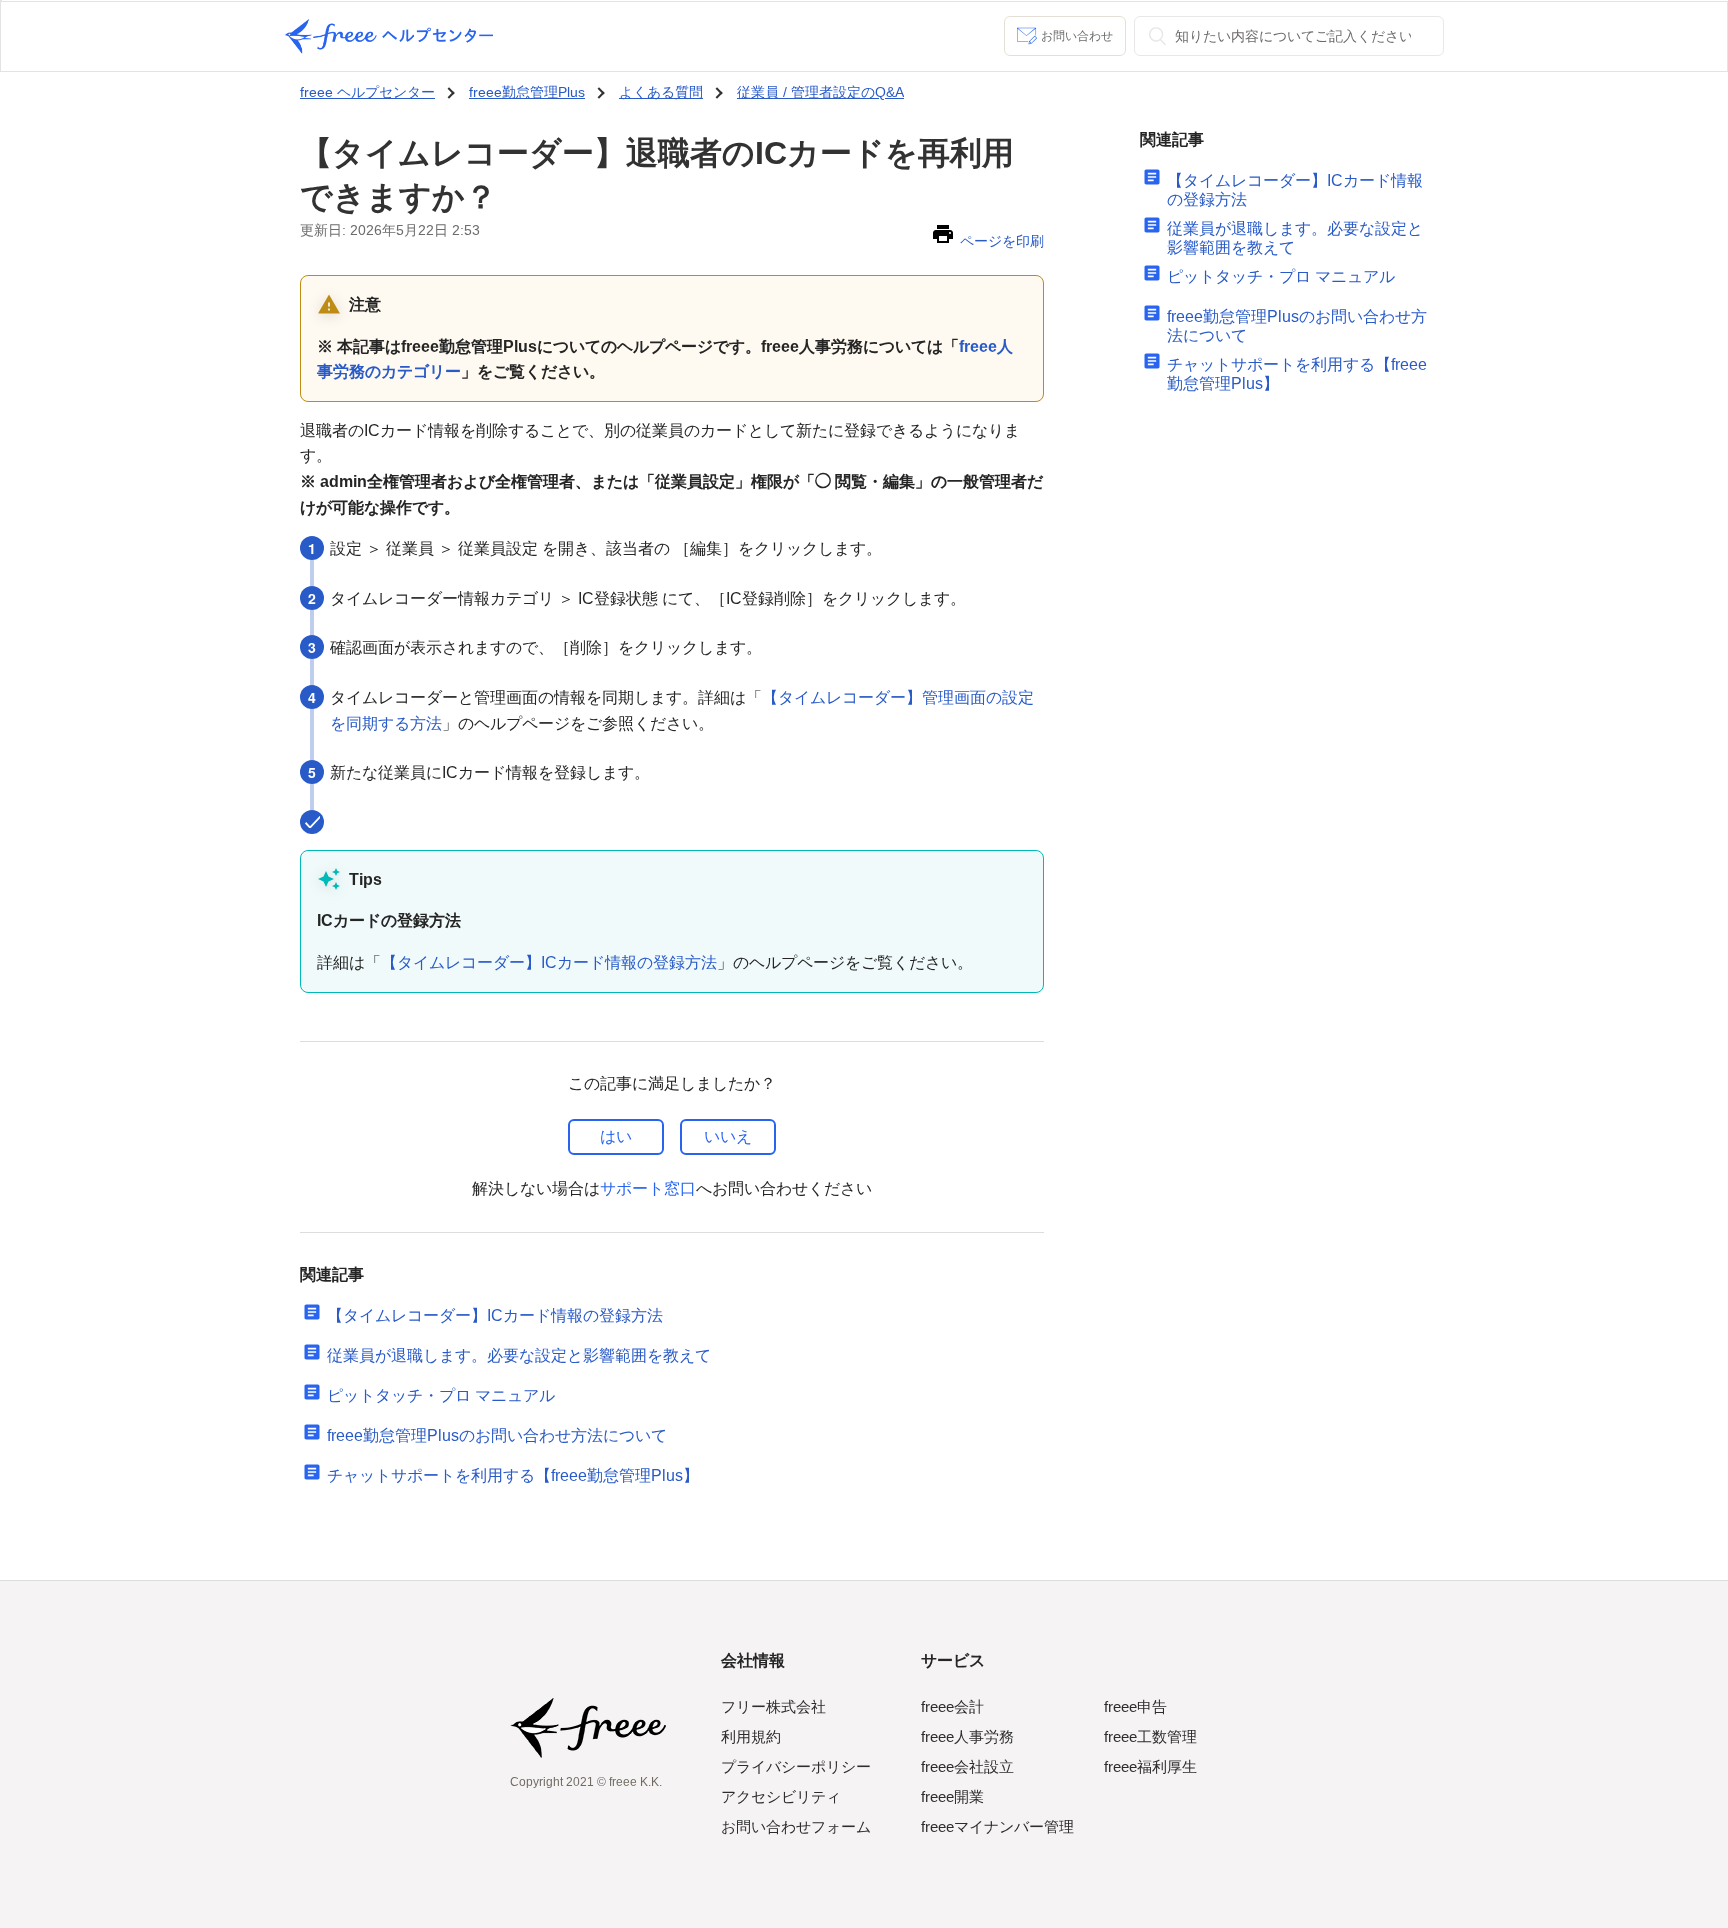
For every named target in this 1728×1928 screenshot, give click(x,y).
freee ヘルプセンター (367, 92)
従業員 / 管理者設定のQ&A (820, 92)
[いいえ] (728, 1137)
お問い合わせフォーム (796, 1826)
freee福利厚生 (1150, 1766)
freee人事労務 (967, 1736)
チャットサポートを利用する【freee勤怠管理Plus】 (513, 1475)
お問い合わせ (1077, 36)
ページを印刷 (1002, 241)
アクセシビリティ (781, 1796)
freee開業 (952, 1796)
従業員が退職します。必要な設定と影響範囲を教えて (519, 1355)
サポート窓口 (648, 1188)
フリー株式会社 (773, 1706)
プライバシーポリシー (796, 1766)
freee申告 (1135, 1706)
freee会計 (952, 1706)
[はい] (616, 1137)
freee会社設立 (967, 1766)
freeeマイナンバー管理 (997, 1826)
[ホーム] (389, 36)
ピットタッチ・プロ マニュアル (441, 1395)
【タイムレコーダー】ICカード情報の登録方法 (549, 962)
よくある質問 (661, 92)
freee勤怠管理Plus (527, 92)
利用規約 (751, 1736)
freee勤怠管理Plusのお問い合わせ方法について (497, 1435)
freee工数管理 (1150, 1736)
